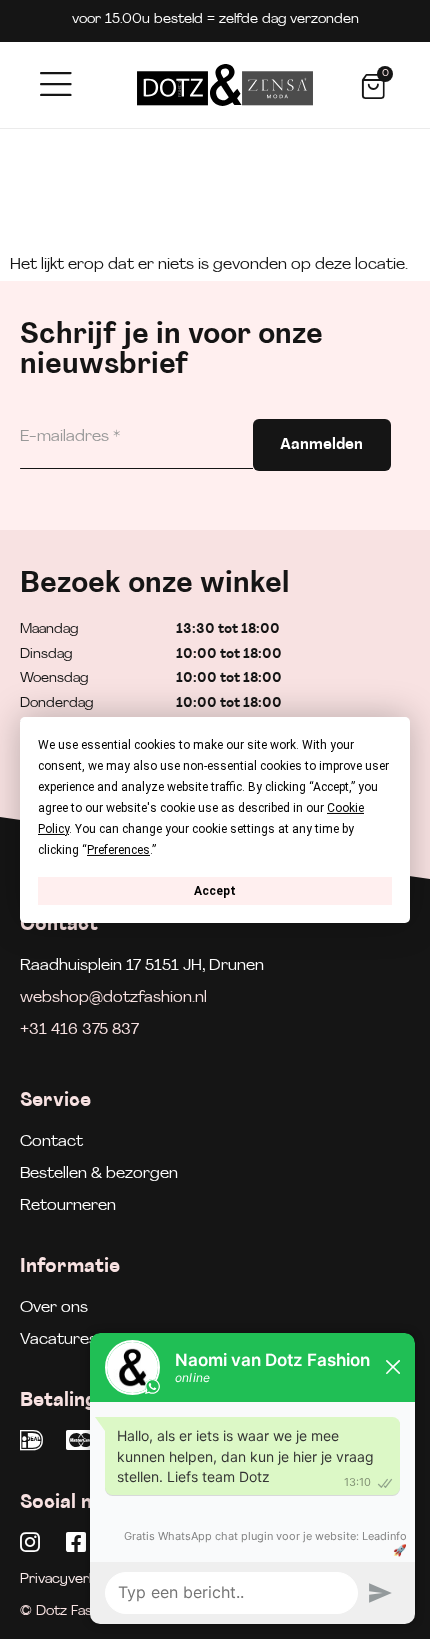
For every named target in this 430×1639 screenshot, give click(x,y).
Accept (215, 890)
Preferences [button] (118, 849)
